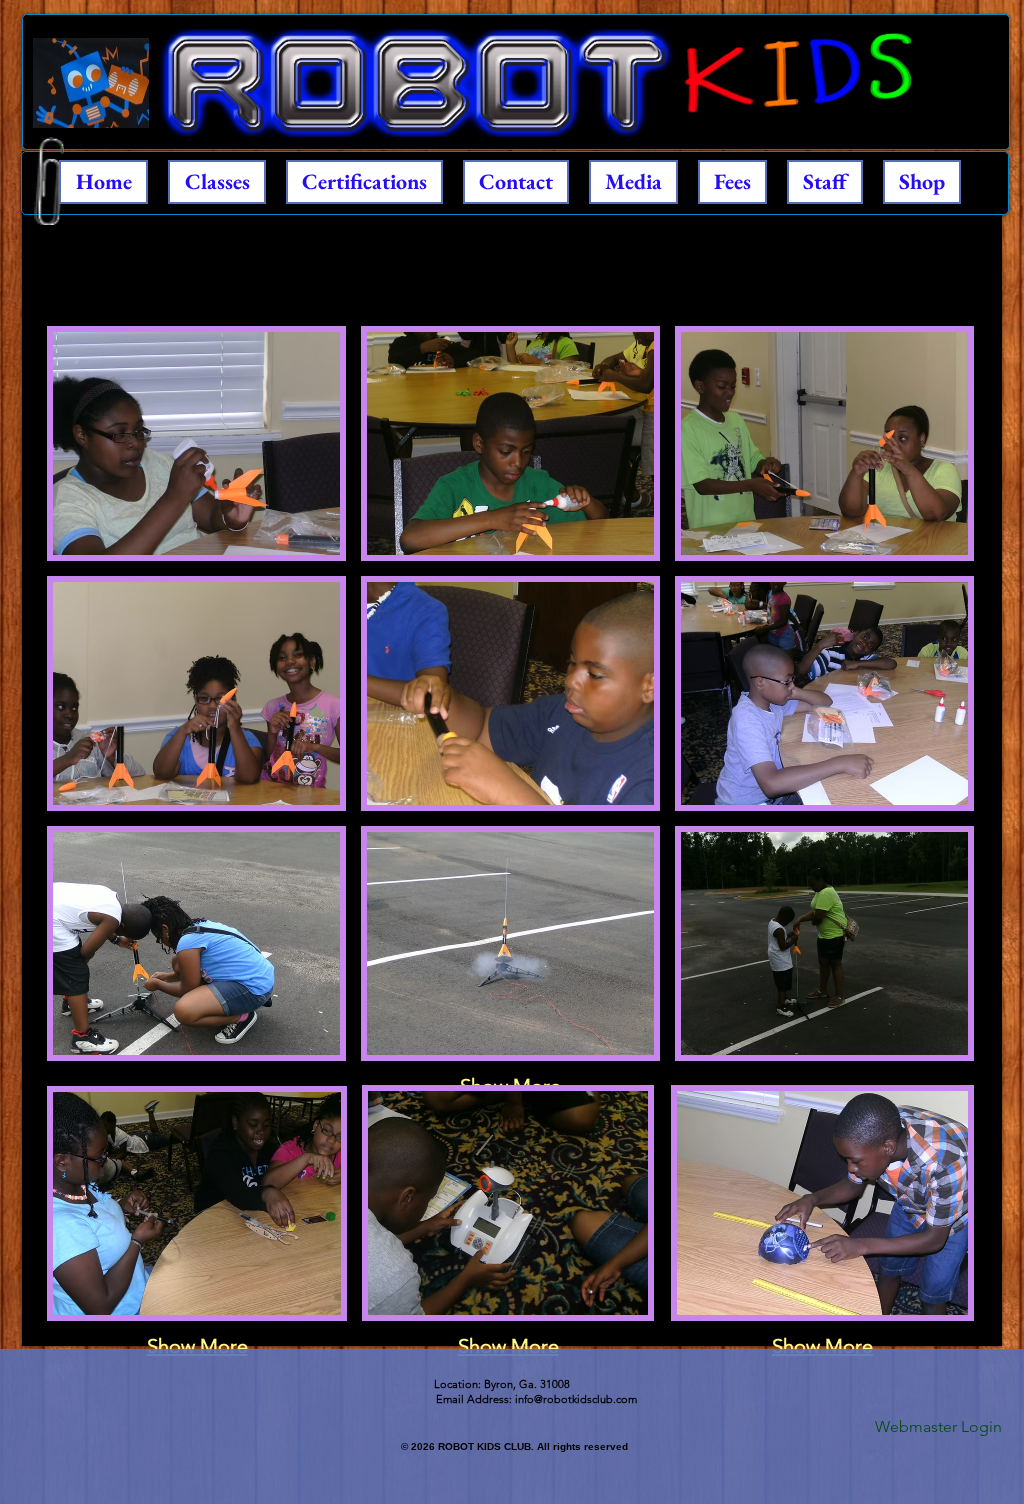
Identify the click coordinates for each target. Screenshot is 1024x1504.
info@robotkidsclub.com (576, 1399)
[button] (196, 443)
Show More (197, 1346)
